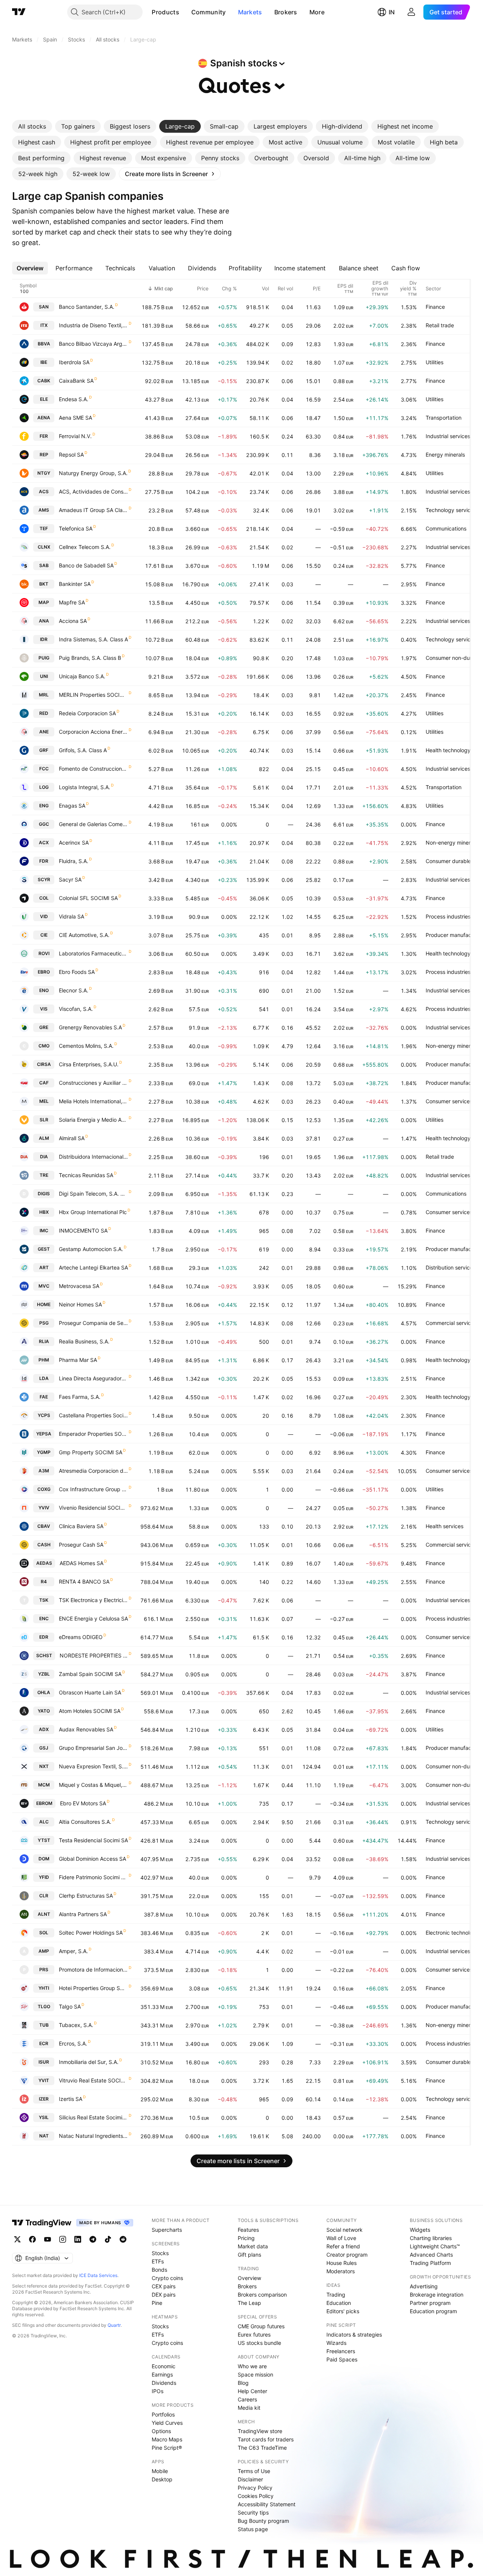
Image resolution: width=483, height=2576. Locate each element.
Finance (435, 307)
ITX (44, 325)
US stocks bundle (259, 2343)
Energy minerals (445, 455)
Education (339, 2303)
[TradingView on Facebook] (32, 2239)
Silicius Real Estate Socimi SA (93, 2117)
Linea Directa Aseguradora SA (93, 1378)
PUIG (44, 658)
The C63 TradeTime (262, 2448)
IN (392, 12)
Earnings (162, 2374)
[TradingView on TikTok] (108, 2239)
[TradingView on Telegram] (93, 2239)
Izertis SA (71, 2099)
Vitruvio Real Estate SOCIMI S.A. (93, 2080)
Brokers (286, 12)
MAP (44, 602)
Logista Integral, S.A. (85, 787)
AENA (44, 418)
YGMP (44, 1452)
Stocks (160, 2253)
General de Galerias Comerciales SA (93, 824)
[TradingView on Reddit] (123, 2239)
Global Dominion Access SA (92, 1859)
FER (44, 436)
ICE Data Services (98, 2275)
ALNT (44, 1914)
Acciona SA (73, 621)
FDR (44, 861)
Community (209, 12)
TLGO (44, 2006)
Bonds (159, 2270)
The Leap (249, 2303)
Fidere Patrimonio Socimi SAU (93, 1877)
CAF (44, 1083)
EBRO (44, 972)
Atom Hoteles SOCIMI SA (90, 1711)
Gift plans (249, 2255)
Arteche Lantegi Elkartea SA (93, 1267)
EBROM (44, 1803)
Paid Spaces (342, 2359)
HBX (44, 1212)
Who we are (252, 2366)
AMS (44, 510)
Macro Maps (167, 2439)
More (317, 12)
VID (44, 916)
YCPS (44, 1415)
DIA (44, 1157)
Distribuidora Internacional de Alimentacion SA (93, 1157)
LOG (44, 787)
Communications (446, 528)
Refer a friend (343, 2246)
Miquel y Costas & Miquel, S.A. (93, 1785)
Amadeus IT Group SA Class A (93, 510)
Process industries (448, 916)
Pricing (246, 2238)
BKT (44, 584)
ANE (44, 732)
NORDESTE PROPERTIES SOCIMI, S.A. (94, 1655)
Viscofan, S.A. (76, 1009)
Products (165, 12)
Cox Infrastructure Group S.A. (93, 1489)
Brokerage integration (437, 2295)
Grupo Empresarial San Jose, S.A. (93, 1748)
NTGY (44, 473)
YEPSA (44, 1434)
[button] (185, 12)
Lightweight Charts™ (435, 2246)
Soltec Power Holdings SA (91, 1933)
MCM (44, 1785)
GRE (44, 1027)
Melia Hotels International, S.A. (93, 1101)
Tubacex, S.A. (76, 2025)
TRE (44, 1175)
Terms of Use (254, 2471)
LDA (44, 1378)
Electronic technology (452, 1933)
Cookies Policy (256, 2496)
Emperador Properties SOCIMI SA (93, 1434)
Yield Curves (167, 2423)
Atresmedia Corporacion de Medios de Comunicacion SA (93, 1471)
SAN (44, 307)
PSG (44, 1323)
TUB (44, 2025)
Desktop (162, 2479)
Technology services (451, 510)
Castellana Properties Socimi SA (93, 1415)
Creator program (347, 2255)
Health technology (448, 750)
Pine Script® (167, 2448)
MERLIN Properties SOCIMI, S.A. (93, 695)
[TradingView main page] (19, 12)
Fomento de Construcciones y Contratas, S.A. (93, 769)
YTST (44, 1840)
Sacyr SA (70, 879)
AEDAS (44, 1563)
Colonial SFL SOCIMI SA (88, 898)
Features (248, 2230)
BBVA (44, 344)
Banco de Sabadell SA (86, 565)
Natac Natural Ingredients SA (93, 2136)
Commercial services (451, 1323)
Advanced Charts (431, 2255)
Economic (164, 2366)
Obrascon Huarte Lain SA (90, 1692)
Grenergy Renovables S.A (90, 1027)
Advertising (424, 2286)
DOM (44, 1859)
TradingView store (260, 2431)
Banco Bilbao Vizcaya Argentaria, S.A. (93, 344)
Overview (249, 2278)
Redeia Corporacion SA (87, 713)
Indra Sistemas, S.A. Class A (93, 639)
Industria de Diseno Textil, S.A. (93, 325)
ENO (44, 990)
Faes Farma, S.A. (80, 1397)
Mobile (160, 2471)
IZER (44, 2099)
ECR (44, 2043)
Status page (253, 2529)
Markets (250, 12)
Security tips (253, 2512)
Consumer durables (450, 861)
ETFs (158, 2261)
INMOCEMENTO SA (83, 1230)
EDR (44, 1637)
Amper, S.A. (73, 1951)
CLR (44, 1896)
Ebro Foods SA (77, 972)
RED (44, 713)
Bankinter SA (75, 584)
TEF (44, 528)
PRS (44, 1970)
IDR (44, 639)
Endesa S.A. (74, 399)
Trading (336, 2295)
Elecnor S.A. (74, 990)
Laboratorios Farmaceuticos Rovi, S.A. (93, 953)
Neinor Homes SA (80, 1304)
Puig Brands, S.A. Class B (90, 658)
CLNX (44, 547)
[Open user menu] (411, 12)
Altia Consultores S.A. (85, 1822)
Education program (433, 2311)
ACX (44, 843)
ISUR (44, 2062)
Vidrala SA (72, 916)
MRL (44, 695)
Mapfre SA (72, 602)
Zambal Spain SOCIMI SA (90, 1674)
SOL (44, 1933)
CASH (44, 1545)
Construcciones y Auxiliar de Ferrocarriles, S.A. (93, 1083)
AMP (44, 1951)
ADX (44, 1729)
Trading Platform (430, 2263)
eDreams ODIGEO (81, 1637)
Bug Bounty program (263, 2521)
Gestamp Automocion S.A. (91, 1249)
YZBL (44, 1674)
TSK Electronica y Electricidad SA (93, 1600)
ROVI (44, 953)
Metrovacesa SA (79, 1286)
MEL (44, 1101)
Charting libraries (431, 2238)
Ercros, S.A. (73, 2043)
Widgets (420, 2230)
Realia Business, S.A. (84, 1341)
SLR (44, 1120)
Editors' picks (343, 2311)
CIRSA (44, 1064)
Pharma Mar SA (78, 1360)
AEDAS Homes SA (82, 1563)
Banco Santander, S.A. (87, 307)
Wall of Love (341, 2238)
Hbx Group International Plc (93, 1212)
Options (161, 2431)
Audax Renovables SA (86, 1729)
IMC (44, 1230)
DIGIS (44, 1194)
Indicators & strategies (354, 2334)
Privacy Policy (255, 2488)
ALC (44, 1822)
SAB (44, 565)
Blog (243, 2383)
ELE (44, 399)
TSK (44, 1600)
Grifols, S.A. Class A (83, 750)
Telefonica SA (76, 528)
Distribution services (451, 1267)
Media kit (249, 2408)
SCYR (44, 879)
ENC (44, 1618)
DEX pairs (164, 2295)
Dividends (164, 2383)
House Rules (341, 2263)
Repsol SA (71, 455)
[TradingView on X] (17, 2239)
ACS (44, 491)
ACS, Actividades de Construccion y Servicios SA (93, 491)
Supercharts (167, 2230)
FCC (44, 769)
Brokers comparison (262, 2295)
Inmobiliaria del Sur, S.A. (89, 2062)
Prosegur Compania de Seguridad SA (93, 1323)
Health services (445, 1526)
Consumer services (449, 1101)
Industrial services (448, 436)
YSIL (44, 2117)
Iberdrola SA (74, 362)
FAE (44, 1397)
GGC (44, 824)
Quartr (114, 2325)
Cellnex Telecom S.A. (85, 547)
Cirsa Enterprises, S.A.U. (89, 1064)
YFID (44, 1877)
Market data (253, 2246)
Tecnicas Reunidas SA (86, 1175)
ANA (44, 621)
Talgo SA (70, 2006)
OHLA (44, 1692)
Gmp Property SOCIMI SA (91, 1452)
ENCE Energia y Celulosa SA (93, 1618)
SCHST (44, 1655)
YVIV (44, 1508)
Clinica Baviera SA (81, 1526)
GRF (44, 750)
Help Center (252, 2391)
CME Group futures (261, 2326)
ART (44, 1267)
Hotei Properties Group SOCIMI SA (93, 1988)
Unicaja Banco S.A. (82, 676)
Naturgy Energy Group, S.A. (93, 473)
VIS (44, 1009)
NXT (44, 1766)
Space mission (255, 2374)
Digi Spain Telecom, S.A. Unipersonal (93, 1194)
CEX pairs (164, 2286)
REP (44, 455)
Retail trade (440, 325)
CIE (44, 935)
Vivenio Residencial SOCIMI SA (93, 1508)
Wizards (336, 2343)
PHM (44, 1360)
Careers (247, 2399)
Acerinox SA (74, 843)
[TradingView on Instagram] (63, 2239)
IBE (44, 362)
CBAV (44, 1526)
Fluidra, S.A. (74, 861)
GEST (44, 1249)
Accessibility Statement (267, 2504)
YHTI (44, 1988)
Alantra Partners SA (83, 1914)
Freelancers (341, 2351)
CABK (44, 381)
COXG (44, 1489)
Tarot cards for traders (266, 2439)
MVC (44, 1286)
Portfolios (163, 2414)
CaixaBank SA (76, 381)
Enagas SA (72, 806)
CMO (44, 1046)
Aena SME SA (75, 418)
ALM (44, 1138)
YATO (44, 1711)
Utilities (435, 362)
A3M (44, 1471)
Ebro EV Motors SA (83, 1803)
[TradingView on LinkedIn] (78, 2239)
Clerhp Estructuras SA (86, 1896)
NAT (44, 2136)
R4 (44, 1582)
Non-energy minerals (451, 843)
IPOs (158, 2391)
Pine (157, 2303)
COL (44, 898)
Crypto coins (167, 2278)
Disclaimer (250, 2479)
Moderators (341, 2271)
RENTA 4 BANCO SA (84, 1582)
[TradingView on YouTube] (48, 2239)
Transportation (444, 418)
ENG (44, 806)
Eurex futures (254, 2334)
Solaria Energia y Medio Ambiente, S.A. (93, 1120)
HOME (44, 1304)
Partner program (430, 2303)
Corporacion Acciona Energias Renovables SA (93, 732)
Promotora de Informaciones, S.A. (93, 1970)
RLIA (44, 1341)
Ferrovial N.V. (75, 436)
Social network (345, 2230)
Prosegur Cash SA (81, 1545)
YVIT (44, 2080)
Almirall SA (72, 1138)
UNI (44, 676)
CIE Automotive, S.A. (84, 935)
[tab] (32, 126)
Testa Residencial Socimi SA (93, 1840)
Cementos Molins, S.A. (86, 1046)
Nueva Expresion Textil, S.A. (93, 1766)
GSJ (44, 1748)
